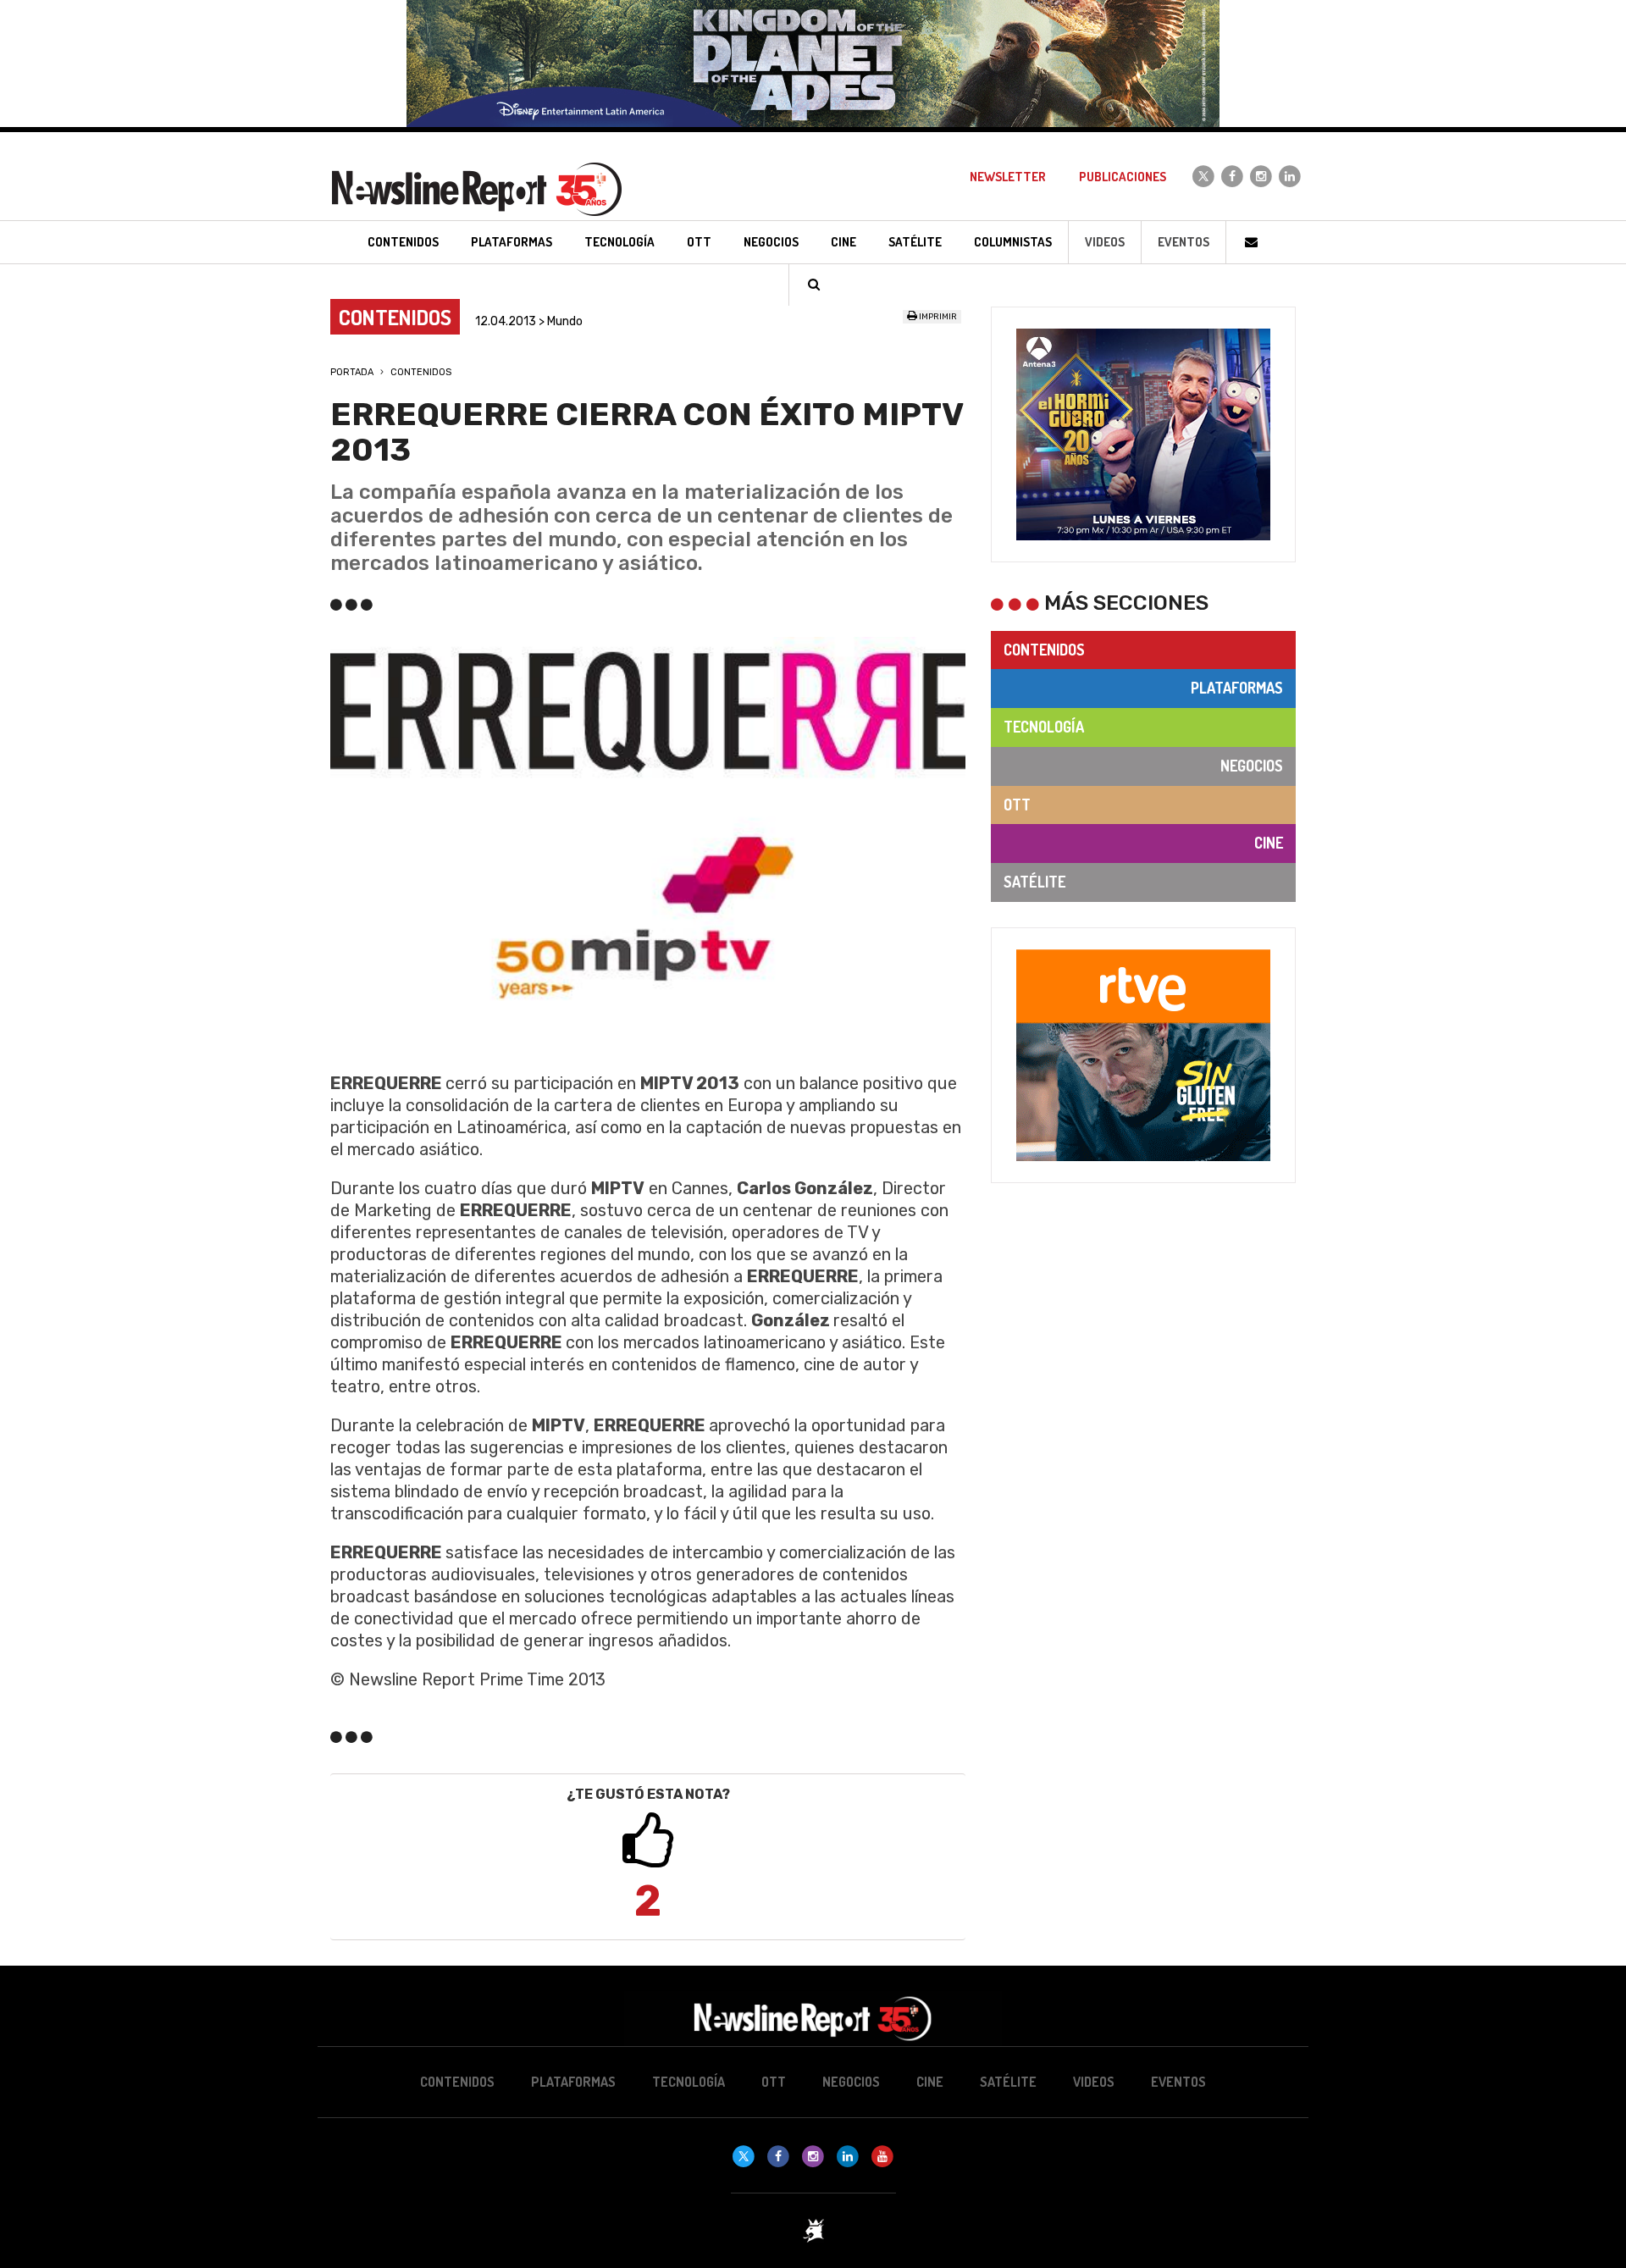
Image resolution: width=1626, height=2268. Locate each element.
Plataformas (1237, 688)
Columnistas (1013, 242)
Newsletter (1008, 177)
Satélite (1034, 882)
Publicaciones (1123, 177)
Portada (352, 372)
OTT (1017, 805)
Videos (1105, 242)
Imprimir (937, 317)
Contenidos (421, 372)
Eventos (1184, 242)
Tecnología (1044, 727)
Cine (1269, 843)
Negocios (1252, 766)
